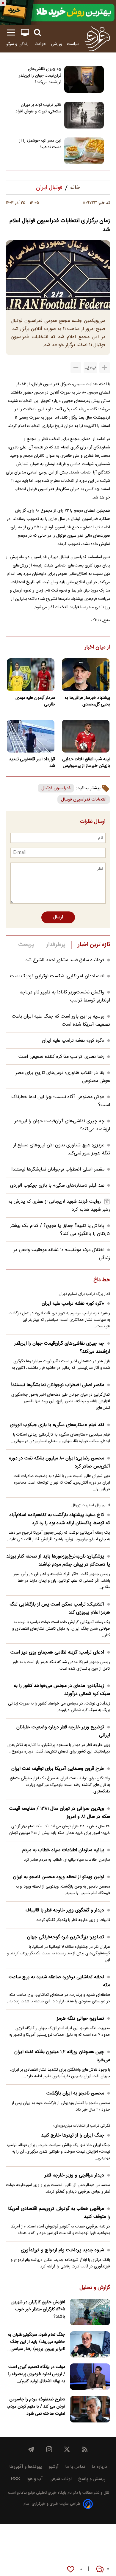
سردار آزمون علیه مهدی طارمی (35, 701)
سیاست (73, 44)
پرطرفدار (56, 945)
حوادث (40, 44)
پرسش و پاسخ (92, 2479)
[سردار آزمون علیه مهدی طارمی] (30, 675)
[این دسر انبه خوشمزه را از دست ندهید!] (84, 151)
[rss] (85, 2449)
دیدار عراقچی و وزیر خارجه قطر (74, 2175)
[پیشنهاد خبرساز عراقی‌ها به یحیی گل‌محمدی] (86, 675)
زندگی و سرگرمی (15, 44)
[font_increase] (105, 368)
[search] (37, 33)
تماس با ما (75, 2467)
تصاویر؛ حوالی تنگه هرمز (80, 2019)
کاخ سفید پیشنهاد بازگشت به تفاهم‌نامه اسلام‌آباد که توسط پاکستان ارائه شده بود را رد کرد (60, 1519)
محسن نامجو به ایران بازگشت (75, 2093)
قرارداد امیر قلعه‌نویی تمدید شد (32, 763)
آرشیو (54, 2467)
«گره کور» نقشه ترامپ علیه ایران (73, 1041)
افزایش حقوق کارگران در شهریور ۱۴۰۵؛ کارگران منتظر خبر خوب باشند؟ (38, 2309)
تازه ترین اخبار (94, 945)
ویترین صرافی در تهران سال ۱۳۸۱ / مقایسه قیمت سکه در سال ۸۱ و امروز (60, 1813)
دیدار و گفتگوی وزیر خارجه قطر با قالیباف (65, 1910)
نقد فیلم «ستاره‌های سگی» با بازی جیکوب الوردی (57, 1186)
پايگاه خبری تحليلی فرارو (47, 2493)
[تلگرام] (31, 2449)
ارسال (58, 917)
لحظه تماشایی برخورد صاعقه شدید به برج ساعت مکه (59, 1981)
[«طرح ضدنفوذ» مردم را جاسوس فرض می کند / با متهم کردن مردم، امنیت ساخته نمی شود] (90, 2409)
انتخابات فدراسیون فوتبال (84, 799)
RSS (15, 2479)
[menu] (11, 33)
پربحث (26, 945)
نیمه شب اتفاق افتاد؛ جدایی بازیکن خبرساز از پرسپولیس (86, 763)
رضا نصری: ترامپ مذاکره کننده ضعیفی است (61, 1057)
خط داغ (102, 1280)
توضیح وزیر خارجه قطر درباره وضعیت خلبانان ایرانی (63, 1731)
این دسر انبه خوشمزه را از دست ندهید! (40, 144)
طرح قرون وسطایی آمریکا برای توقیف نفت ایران (58, 1769)
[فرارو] (97, 38)
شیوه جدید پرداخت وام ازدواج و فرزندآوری (62, 2250)
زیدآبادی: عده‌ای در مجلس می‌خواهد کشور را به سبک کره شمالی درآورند (62, 1690)
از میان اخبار (97, 648)
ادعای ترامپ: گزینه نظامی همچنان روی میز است (57, 1652)
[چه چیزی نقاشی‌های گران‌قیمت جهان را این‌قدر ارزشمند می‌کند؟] (84, 79)
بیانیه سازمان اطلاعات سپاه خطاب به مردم (63, 1850)
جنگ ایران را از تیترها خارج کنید (73, 2135)
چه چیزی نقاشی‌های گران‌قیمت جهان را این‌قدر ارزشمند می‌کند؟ (40, 76)
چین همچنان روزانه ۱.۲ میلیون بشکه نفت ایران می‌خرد (62, 2056)
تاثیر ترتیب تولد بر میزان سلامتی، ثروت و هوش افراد (38, 108)
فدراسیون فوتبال (56, 788)
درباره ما (99, 2467)
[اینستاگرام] (49, 2449)
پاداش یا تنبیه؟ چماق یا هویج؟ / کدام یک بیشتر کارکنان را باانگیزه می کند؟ (60, 1230)
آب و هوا (35, 2479)
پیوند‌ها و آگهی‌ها (26, 2467)
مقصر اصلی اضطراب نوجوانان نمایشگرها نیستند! (58, 1169)
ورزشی (57, 44)
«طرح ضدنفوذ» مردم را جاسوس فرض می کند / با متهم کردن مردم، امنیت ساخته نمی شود (36, 2407)
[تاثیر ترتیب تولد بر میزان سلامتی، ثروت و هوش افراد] (84, 115)
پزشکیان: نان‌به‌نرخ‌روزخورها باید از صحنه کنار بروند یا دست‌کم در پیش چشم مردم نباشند (58, 1561)
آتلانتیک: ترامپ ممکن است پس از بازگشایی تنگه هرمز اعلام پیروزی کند (60, 1609)
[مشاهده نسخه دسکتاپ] (25, 33)
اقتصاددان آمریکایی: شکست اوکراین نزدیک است (57, 976)
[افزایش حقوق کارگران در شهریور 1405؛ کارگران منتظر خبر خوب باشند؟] (90, 2312)
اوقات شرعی (61, 2479)
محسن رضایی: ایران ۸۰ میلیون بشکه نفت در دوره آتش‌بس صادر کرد (60, 1462)
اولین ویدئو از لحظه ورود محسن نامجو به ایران (59, 1877)
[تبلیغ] (58, 12)
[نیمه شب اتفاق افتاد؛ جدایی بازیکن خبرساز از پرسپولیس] (86, 736)
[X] (67, 2449)
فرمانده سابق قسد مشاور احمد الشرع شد (65, 960)
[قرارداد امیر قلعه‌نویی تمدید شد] (30, 736)
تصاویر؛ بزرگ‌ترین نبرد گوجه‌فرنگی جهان (66, 1937)
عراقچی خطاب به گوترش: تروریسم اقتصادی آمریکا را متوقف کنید (59, 2213)
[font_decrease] (76, 368)
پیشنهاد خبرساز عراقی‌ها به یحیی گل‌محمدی (87, 701)
